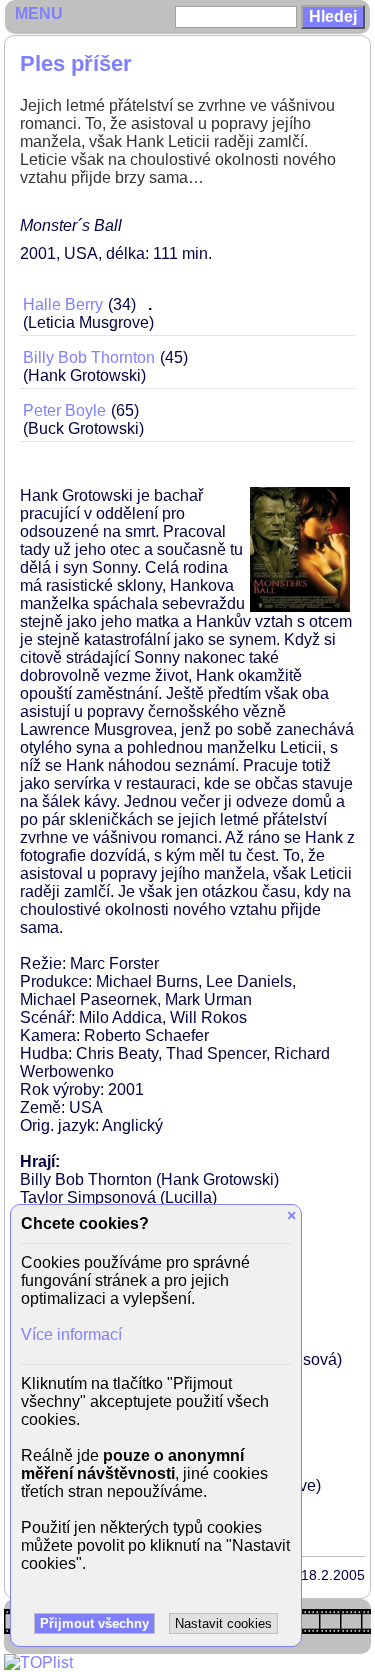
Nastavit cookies (223, 1623)
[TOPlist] (38, 1662)
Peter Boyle (64, 410)
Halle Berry (63, 304)
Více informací (71, 1334)
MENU (39, 13)
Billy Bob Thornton (89, 357)
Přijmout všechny (94, 1623)
